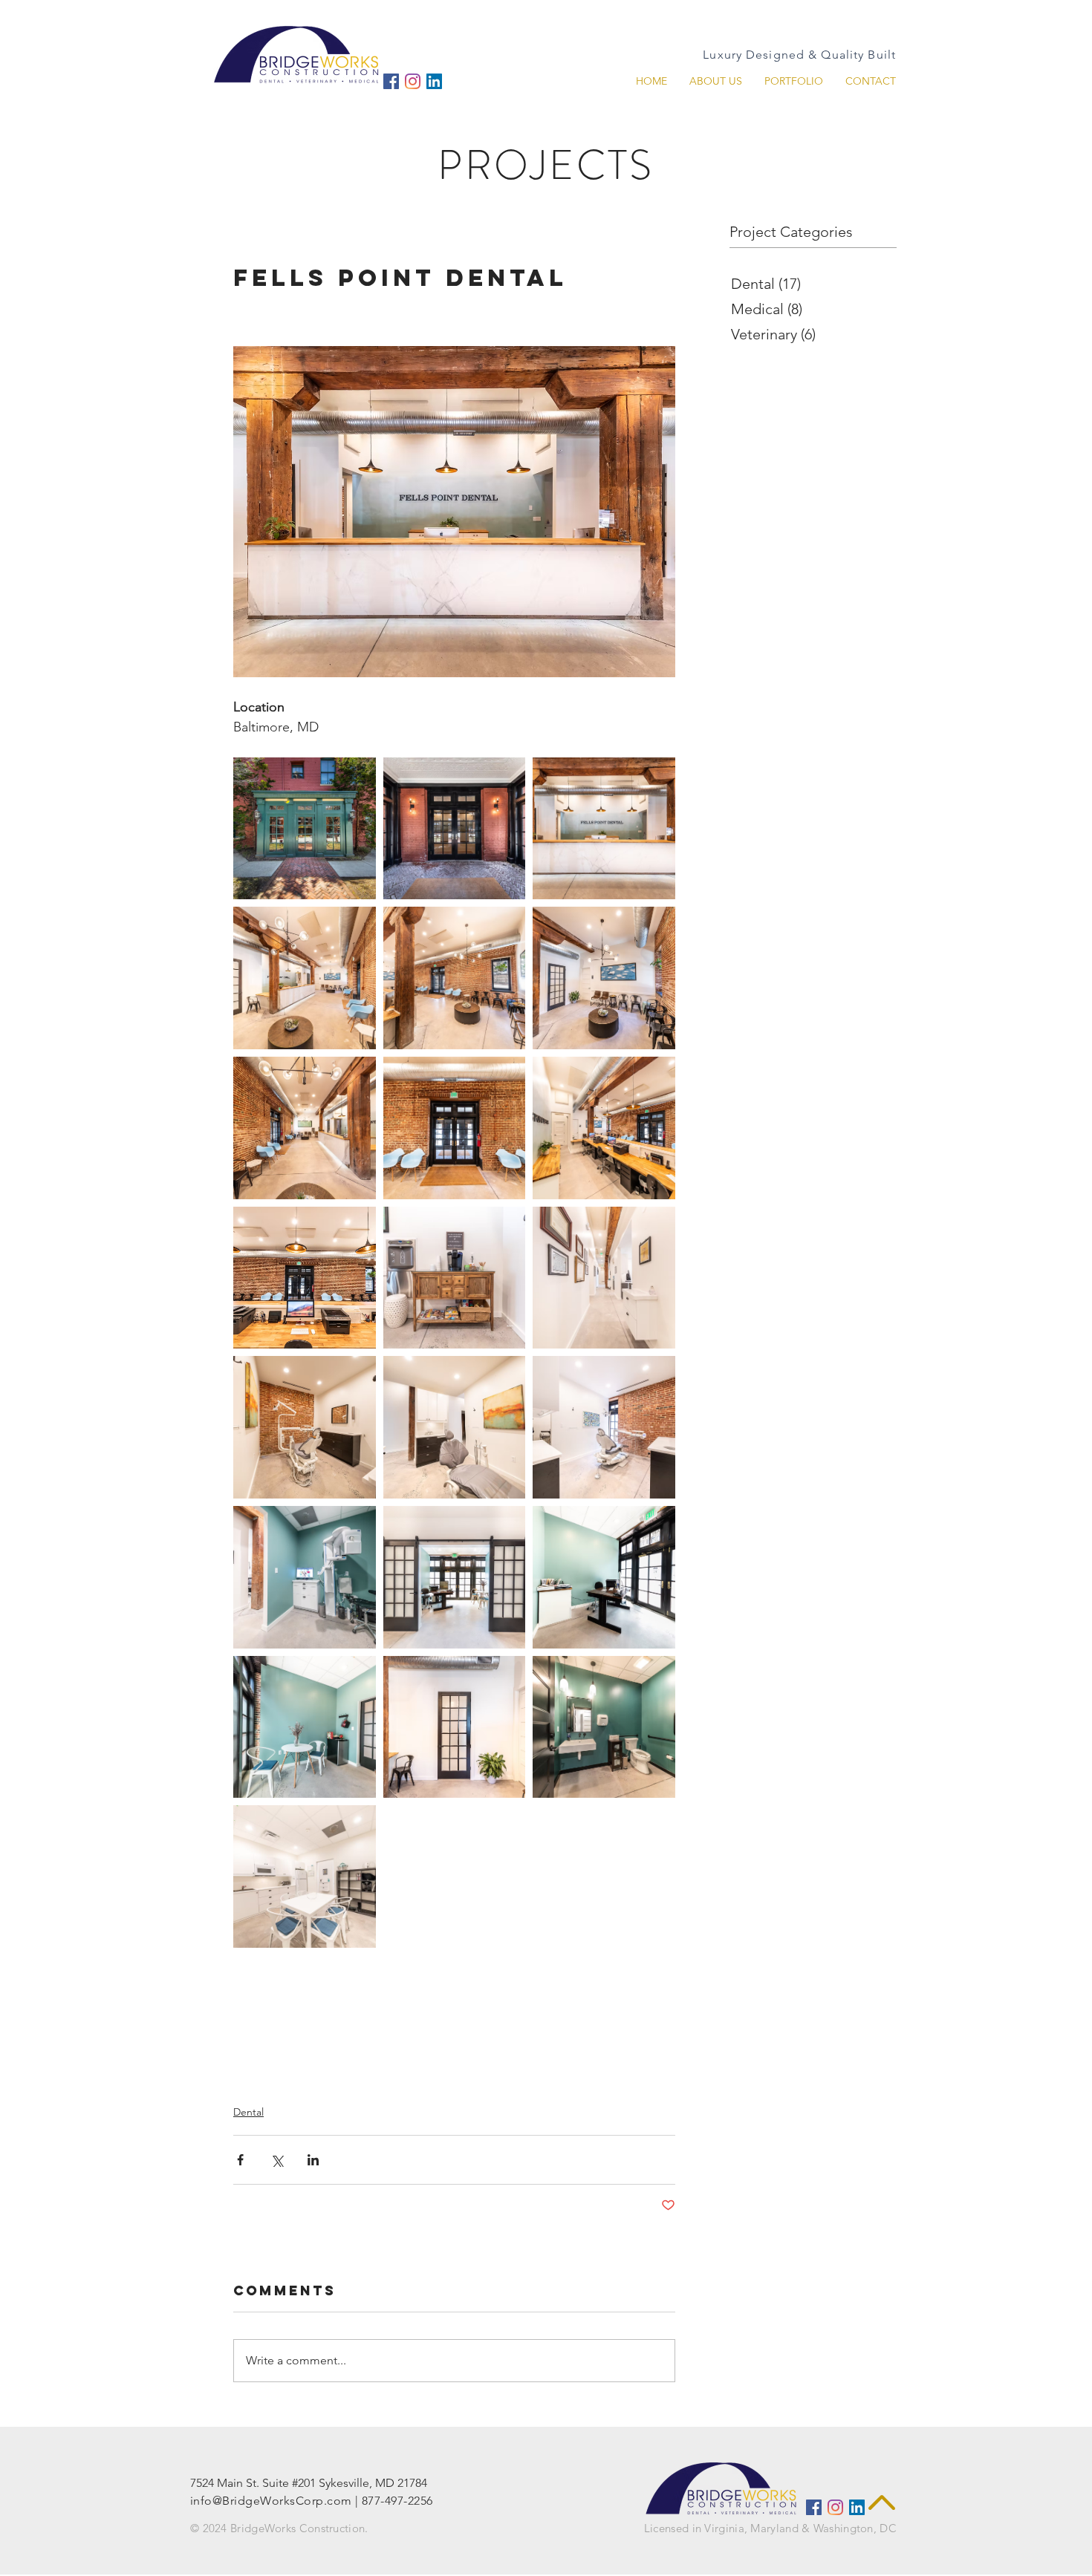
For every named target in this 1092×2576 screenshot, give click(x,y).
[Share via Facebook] (240, 2160)
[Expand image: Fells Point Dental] (305, 829)
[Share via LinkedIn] (313, 2160)
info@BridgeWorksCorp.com (271, 2501)
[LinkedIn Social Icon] (434, 81)
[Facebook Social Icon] (391, 81)
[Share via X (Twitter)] (277, 2160)
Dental (248, 2112)
